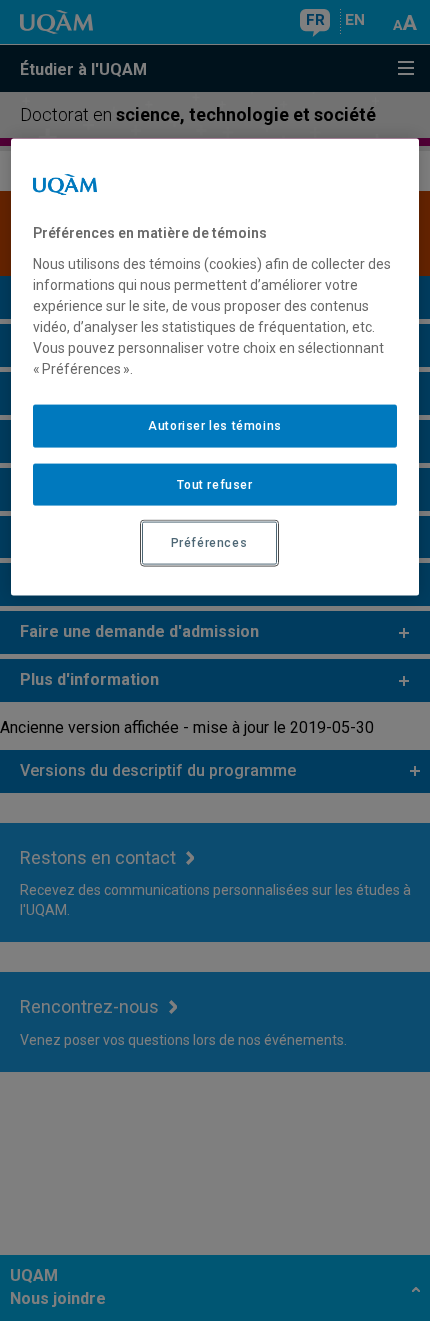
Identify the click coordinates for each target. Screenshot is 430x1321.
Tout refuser (214, 484)
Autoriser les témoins (215, 425)
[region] (215, 367)
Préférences (209, 543)
